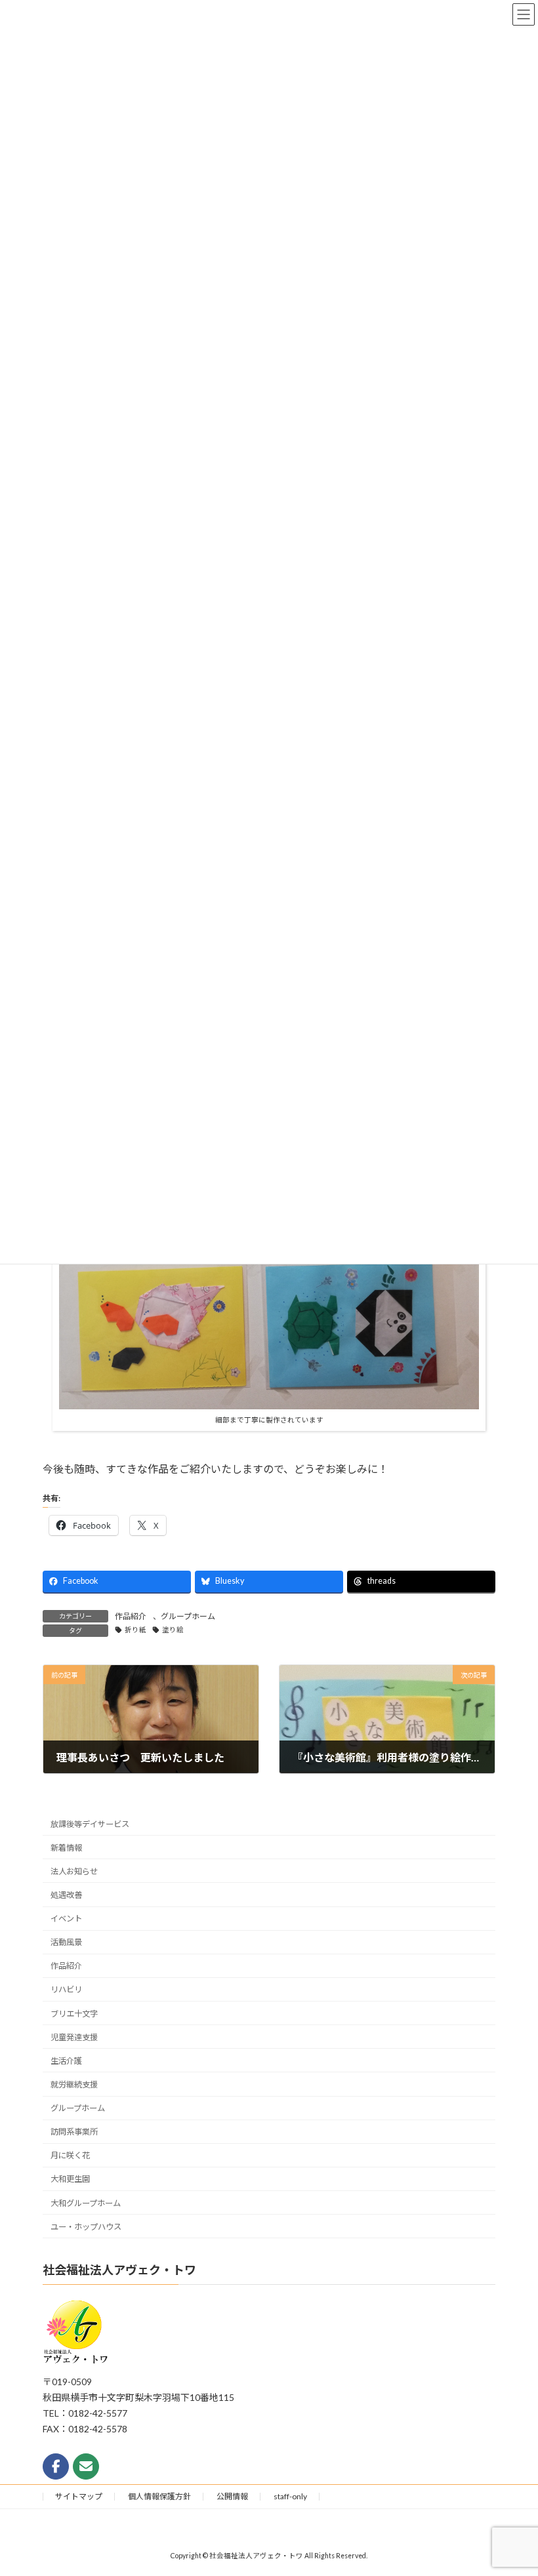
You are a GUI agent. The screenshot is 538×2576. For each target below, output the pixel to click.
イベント (66, 1919)
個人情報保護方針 (159, 2496)
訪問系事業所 (74, 2132)
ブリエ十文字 (74, 2014)
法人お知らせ (74, 1871)
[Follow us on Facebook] (56, 2466)
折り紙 (135, 1630)
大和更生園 (70, 2180)
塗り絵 (173, 1630)
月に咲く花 (70, 2156)
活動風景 (66, 1943)
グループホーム (188, 1616)
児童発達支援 (74, 2037)
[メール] (86, 2466)
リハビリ (66, 1990)
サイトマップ (79, 2496)
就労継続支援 (74, 2084)
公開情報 (232, 2496)
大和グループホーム (86, 2203)
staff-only (290, 2496)
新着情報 (66, 1848)
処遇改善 (66, 1895)
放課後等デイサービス (90, 1824)
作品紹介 (131, 1616)
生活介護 (66, 2061)
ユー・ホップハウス (86, 2227)
